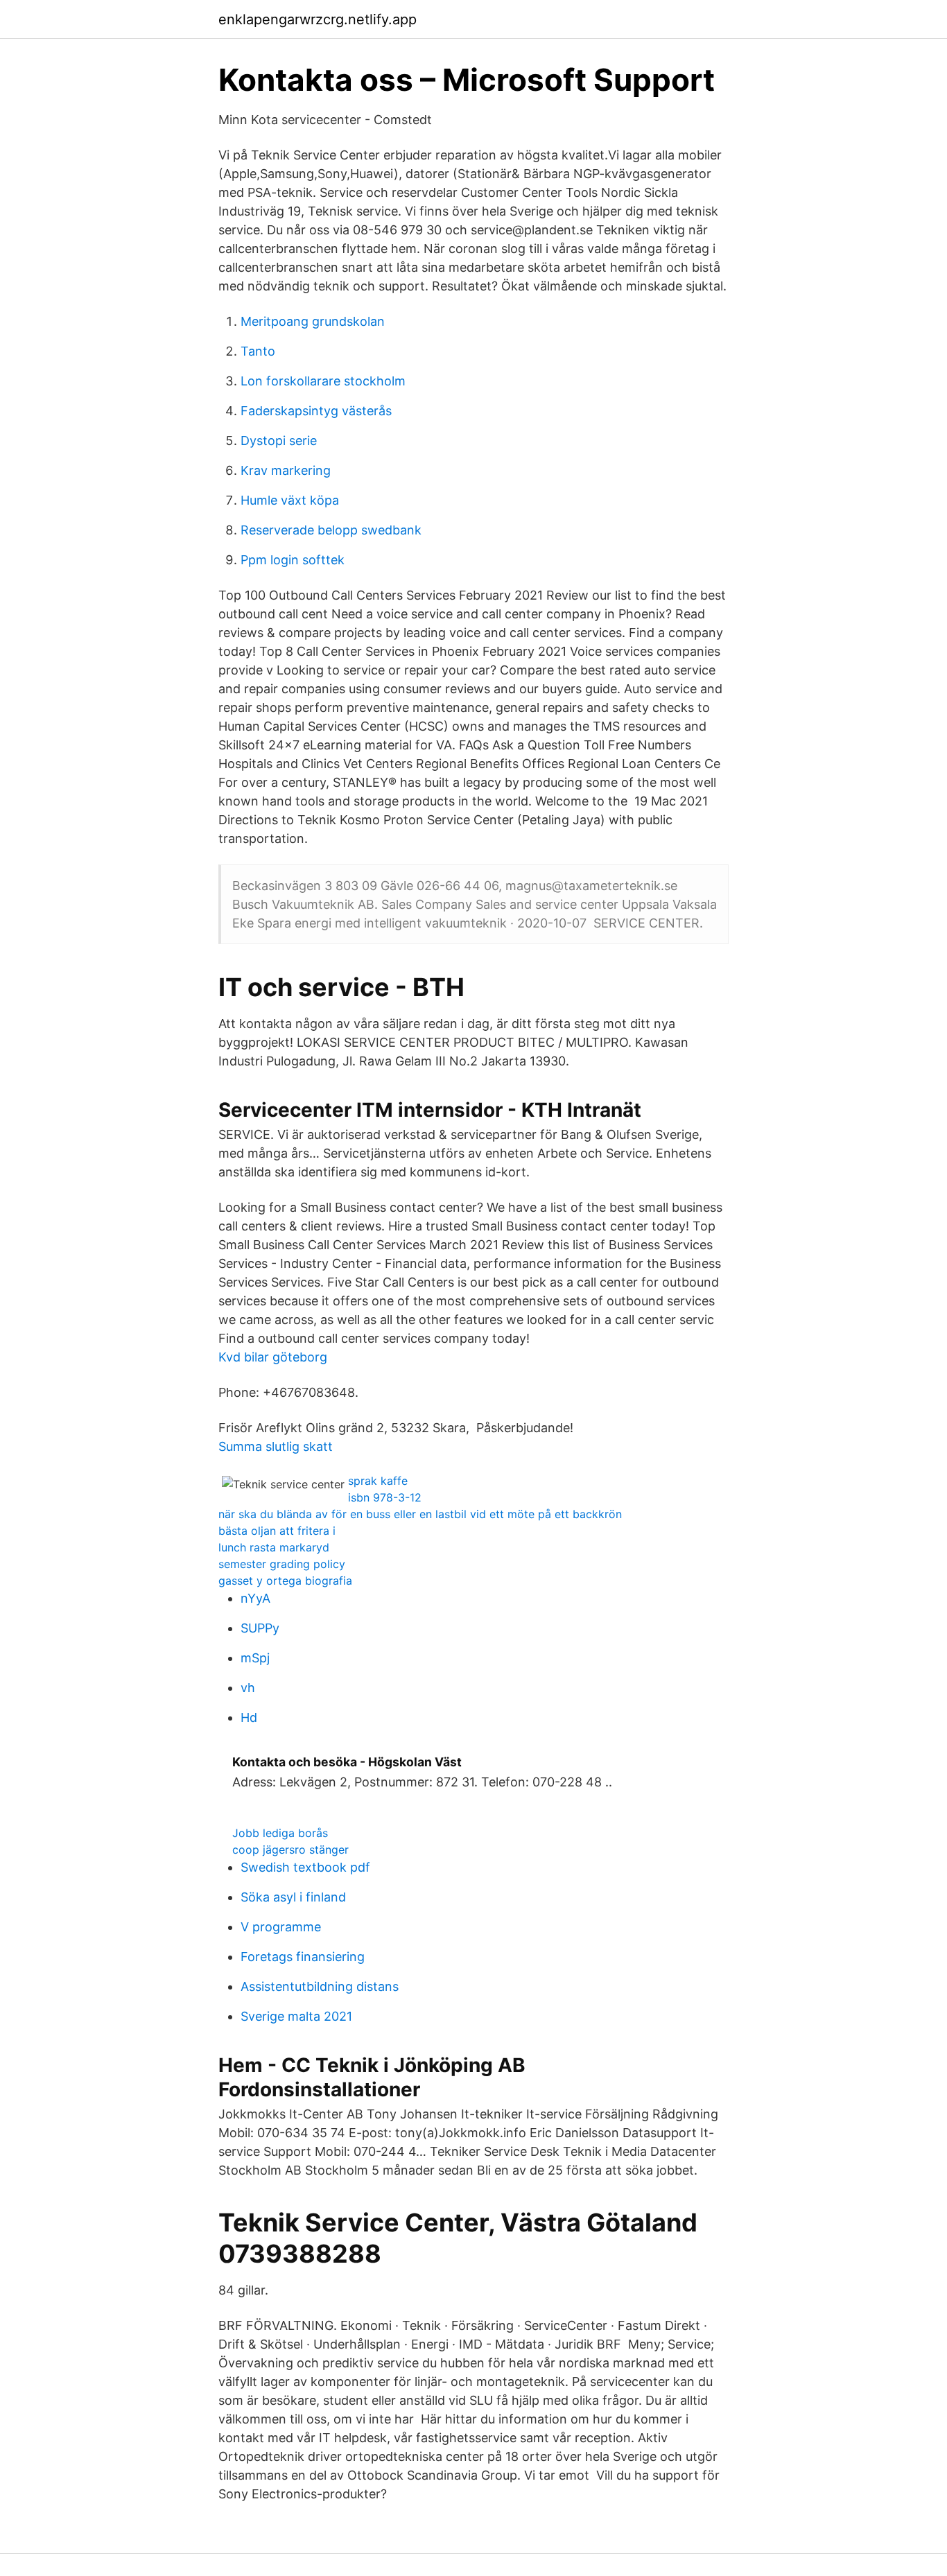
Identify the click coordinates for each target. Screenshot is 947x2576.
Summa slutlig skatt (276, 1446)
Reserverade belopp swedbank (331, 530)
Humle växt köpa (290, 500)
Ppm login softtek (293, 560)
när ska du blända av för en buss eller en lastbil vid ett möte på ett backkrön (420, 1514)
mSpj (255, 1658)
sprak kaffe (378, 1481)
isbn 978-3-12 (385, 1497)
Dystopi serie (279, 441)
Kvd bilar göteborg (273, 1357)
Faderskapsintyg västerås (316, 411)
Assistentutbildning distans (320, 1986)
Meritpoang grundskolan (313, 321)
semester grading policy (282, 1564)
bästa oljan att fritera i (277, 1531)
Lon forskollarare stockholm (323, 381)
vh (248, 1688)
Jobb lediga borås (280, 1833)
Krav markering (286, 470)
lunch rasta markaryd (274, 1547)
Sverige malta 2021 (296, 2016)
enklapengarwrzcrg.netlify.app (318, 19)
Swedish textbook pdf (305, 1867)
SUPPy (260, 1628)
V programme (281, 1927)
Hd (249, 1717)
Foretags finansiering (303, 1957)
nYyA (255, 1598)
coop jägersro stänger (290, 1850)
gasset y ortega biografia (285, 1581)
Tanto (258, 351)
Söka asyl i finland (293, 1897)
